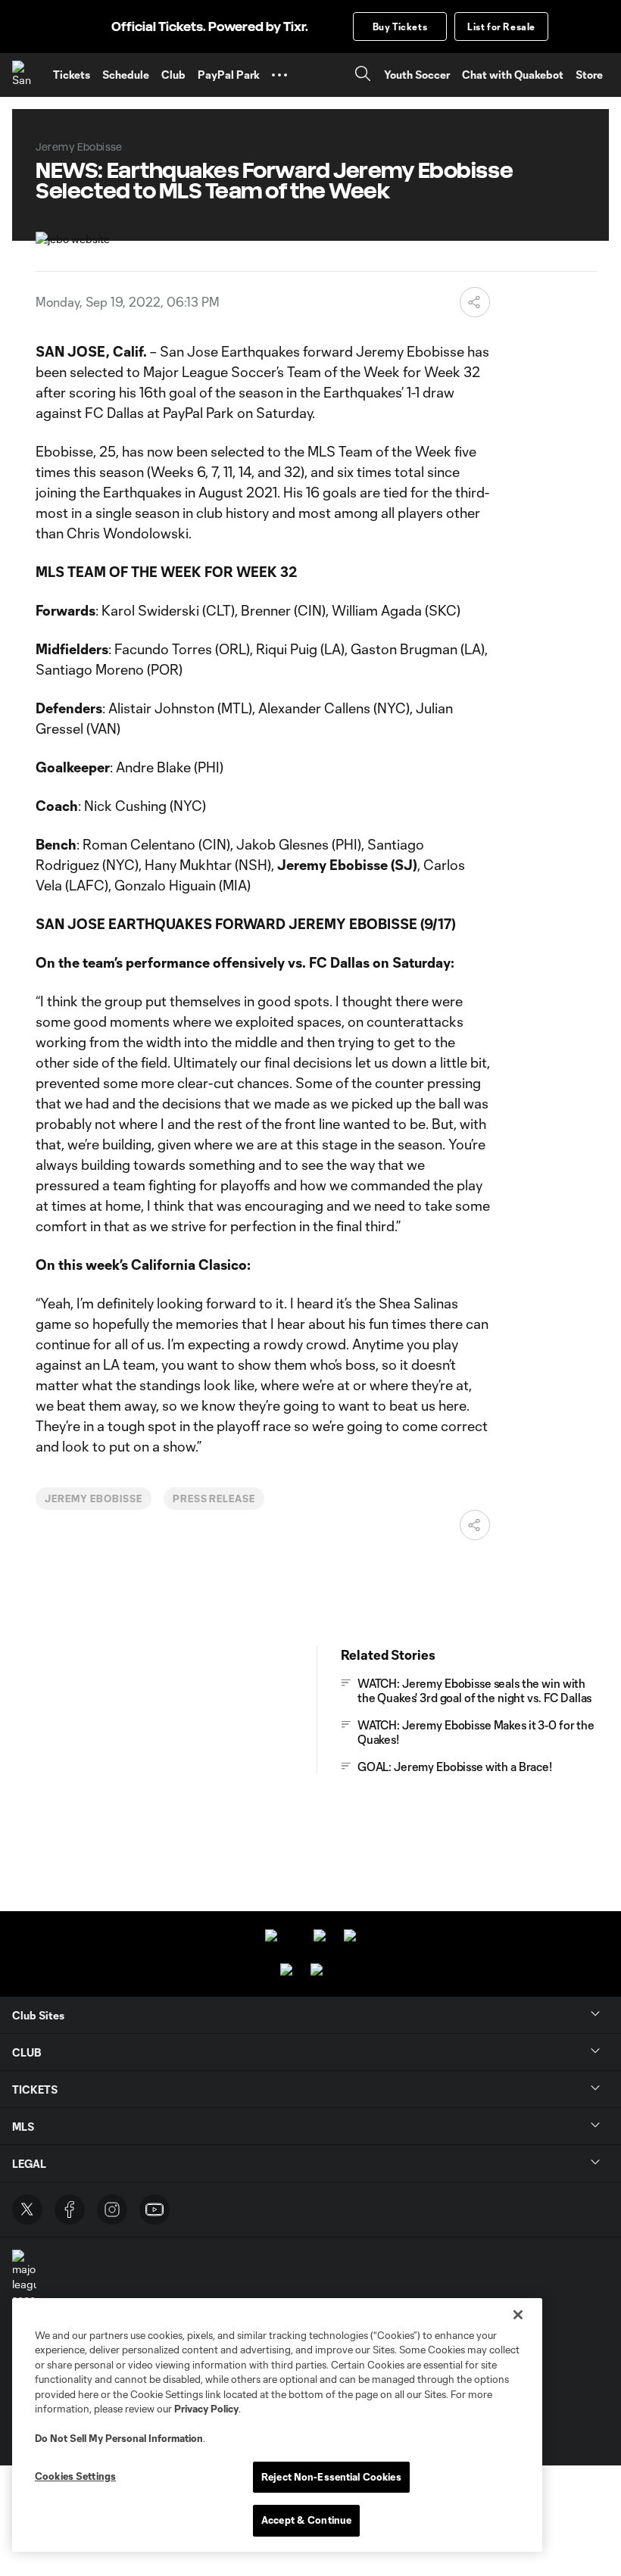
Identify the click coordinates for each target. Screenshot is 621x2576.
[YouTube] (154, 2210)
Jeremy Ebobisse (93, 1499)
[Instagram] (112, 2210)
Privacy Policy (206, 2409)
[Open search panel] (363, 75)
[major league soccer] (24, 2278)
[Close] (518, 2315)
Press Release (214, 1499)
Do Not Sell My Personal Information (119, 2438)
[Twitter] (27, 2210)
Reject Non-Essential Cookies (331, 2477)
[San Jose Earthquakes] (27, 75)
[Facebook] (70, 2210)
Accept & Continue (306, 2520)
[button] (279, 75)
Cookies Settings (75, 2476)
